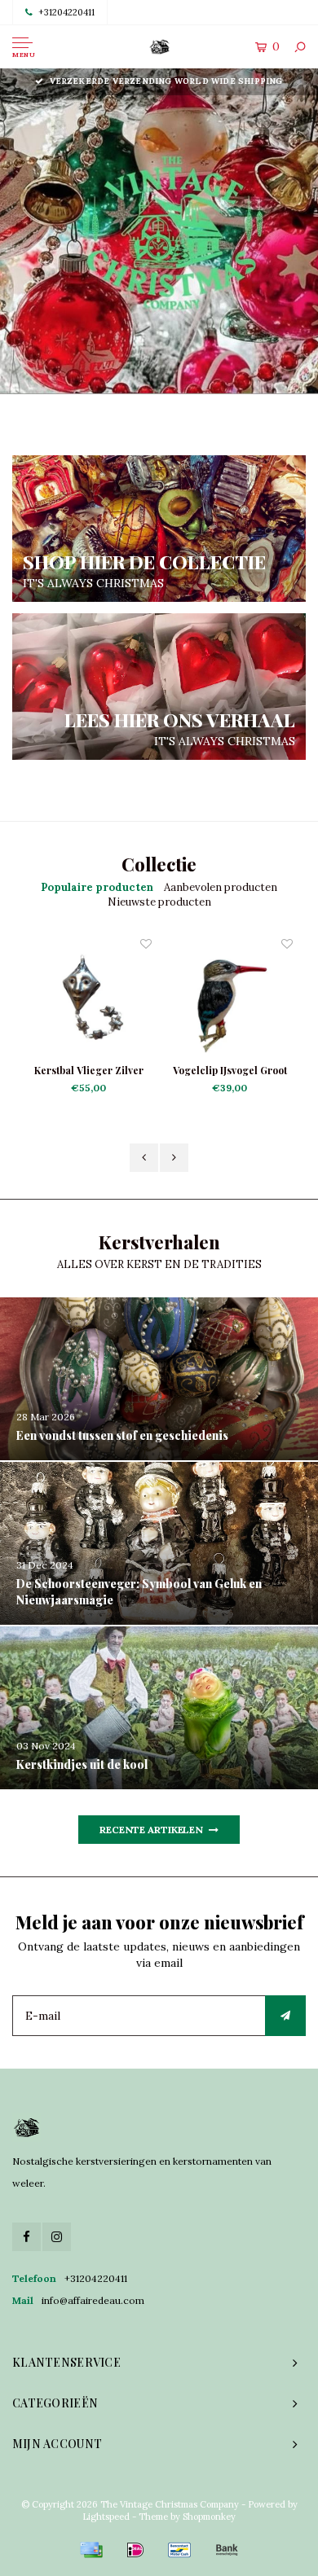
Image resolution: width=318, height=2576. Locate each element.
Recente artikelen (151, 1830)
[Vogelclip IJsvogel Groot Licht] (148, 999)
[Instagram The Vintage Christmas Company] (57, 2237)
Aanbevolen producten (221, 887)
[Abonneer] (285, 2016)
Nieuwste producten (159, 902)
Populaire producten (97, 887)
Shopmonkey (209, 2517)
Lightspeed (106, 2517)
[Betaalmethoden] (91, 2550)
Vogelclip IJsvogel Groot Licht (148, 1071)
